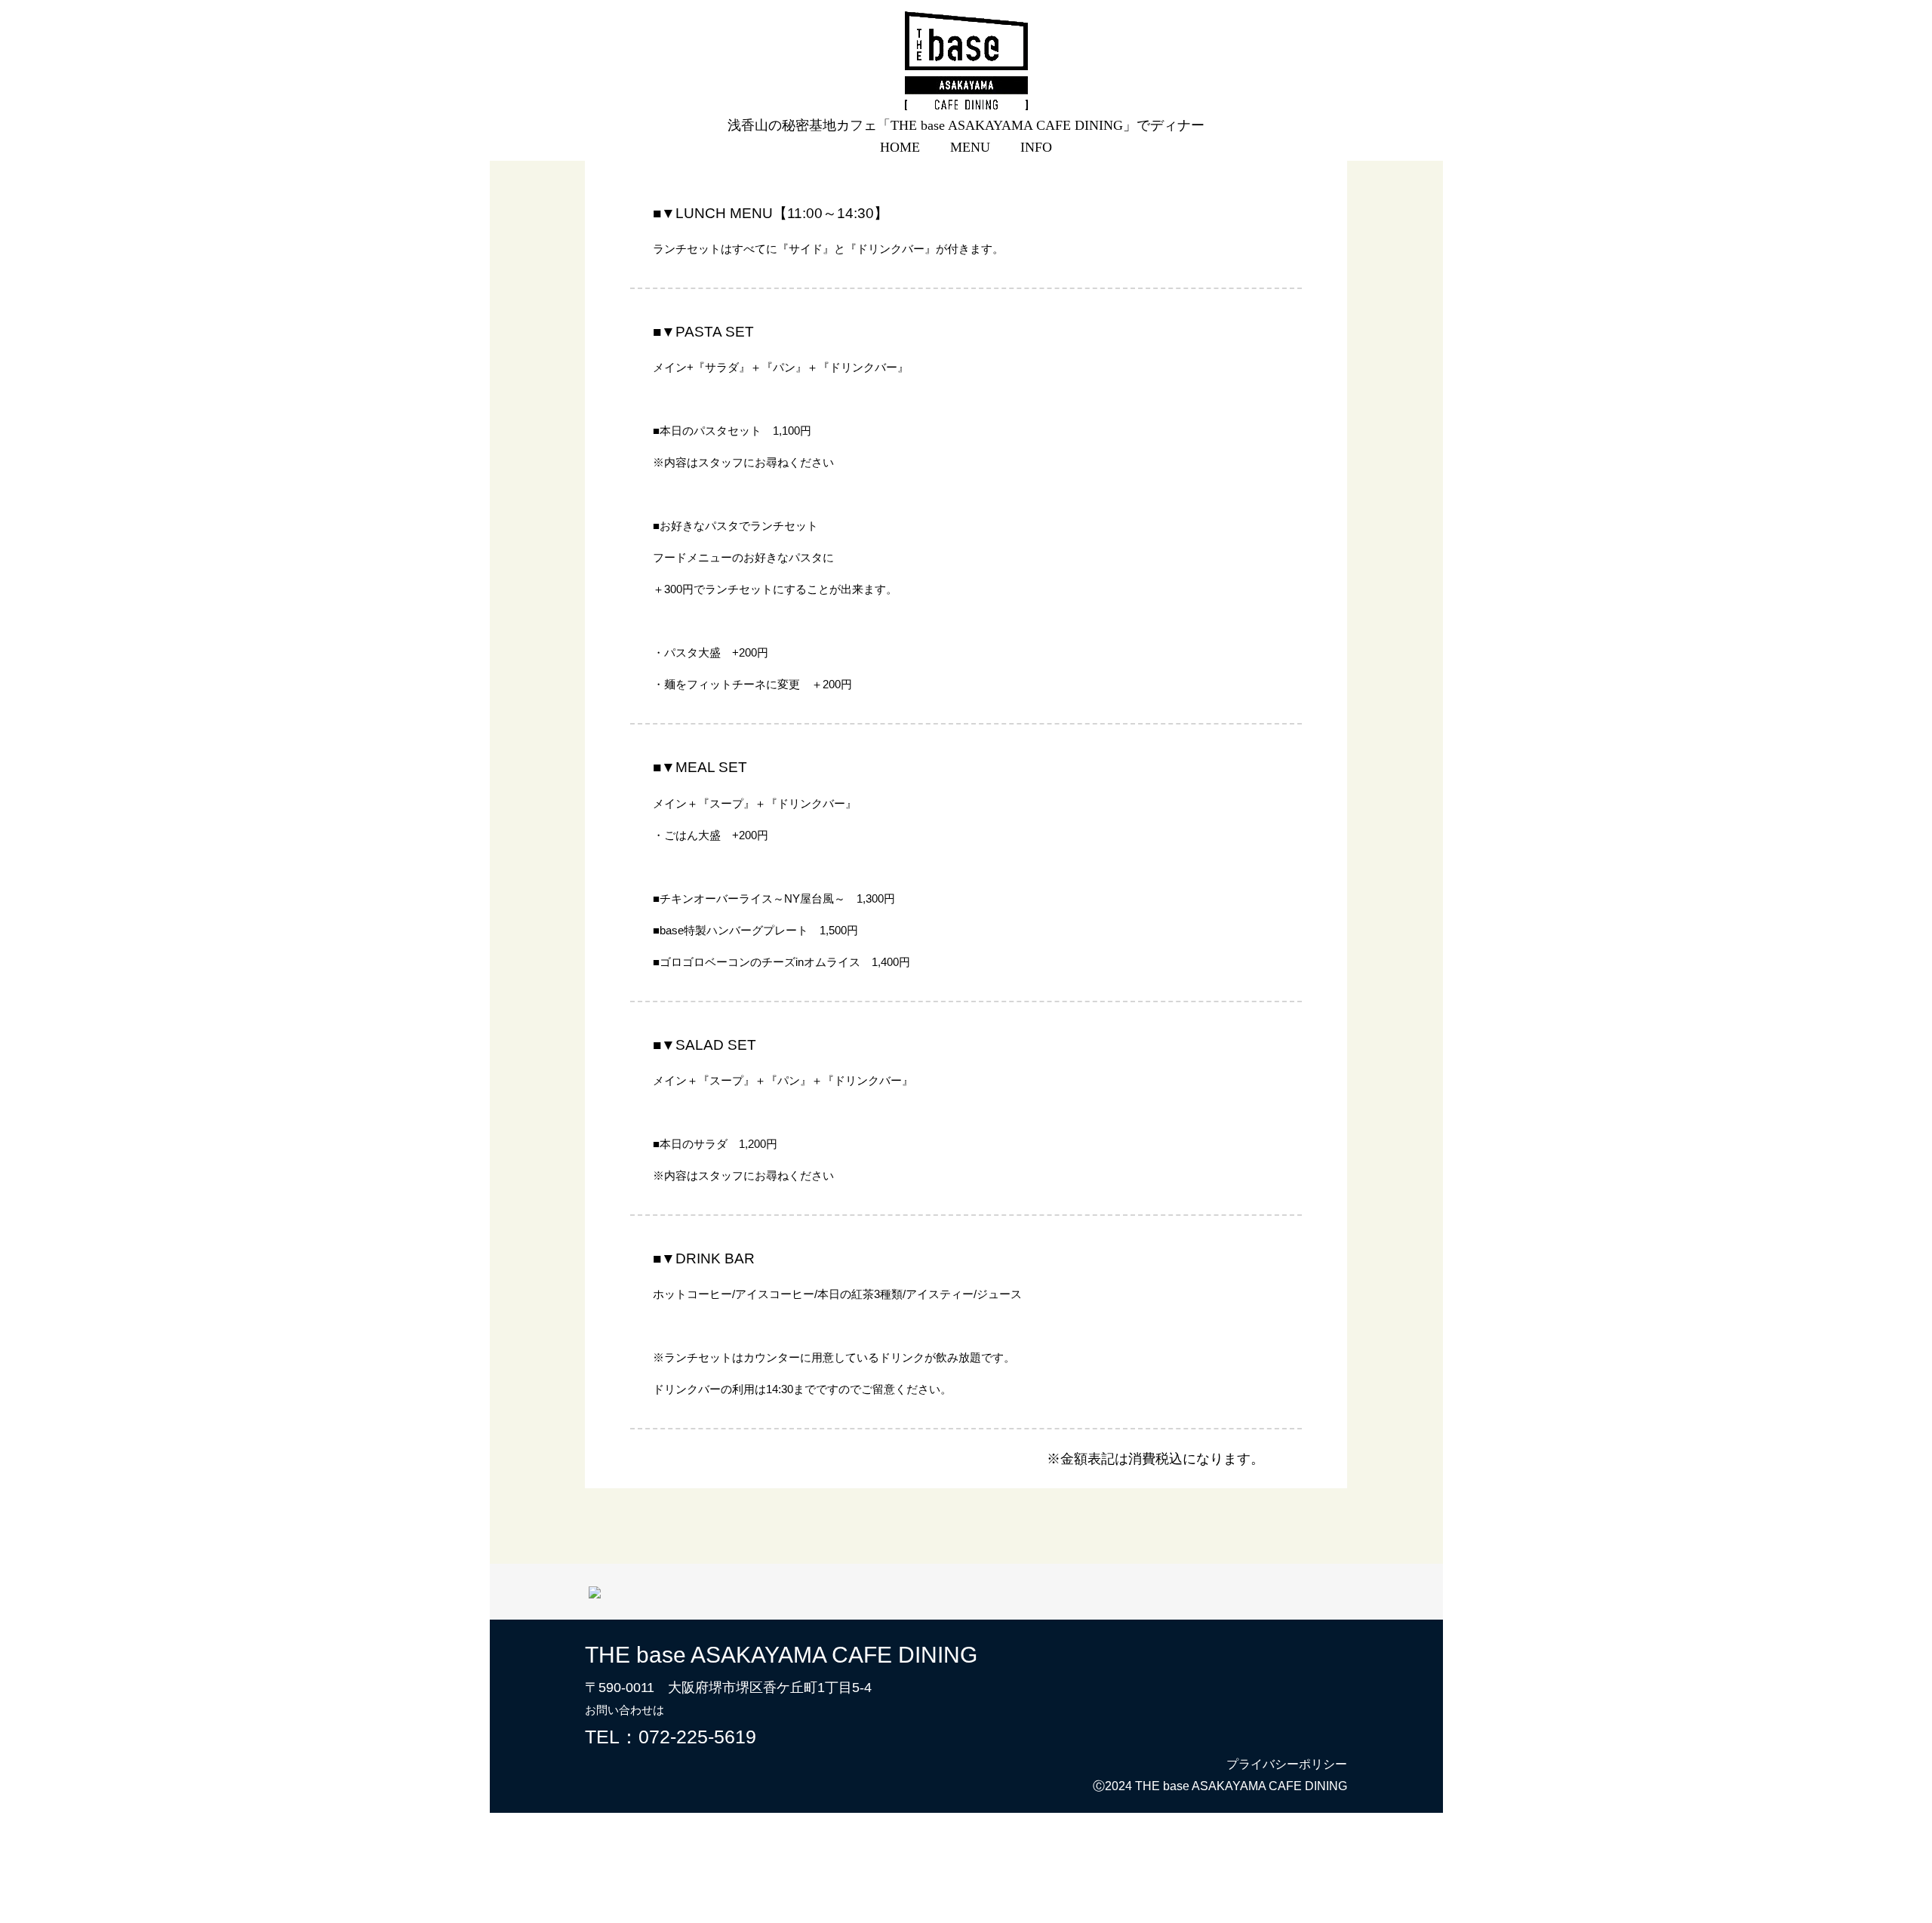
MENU (970, 147)
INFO (1036, 147)
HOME (900, 147)
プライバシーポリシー (1287, 1764)
